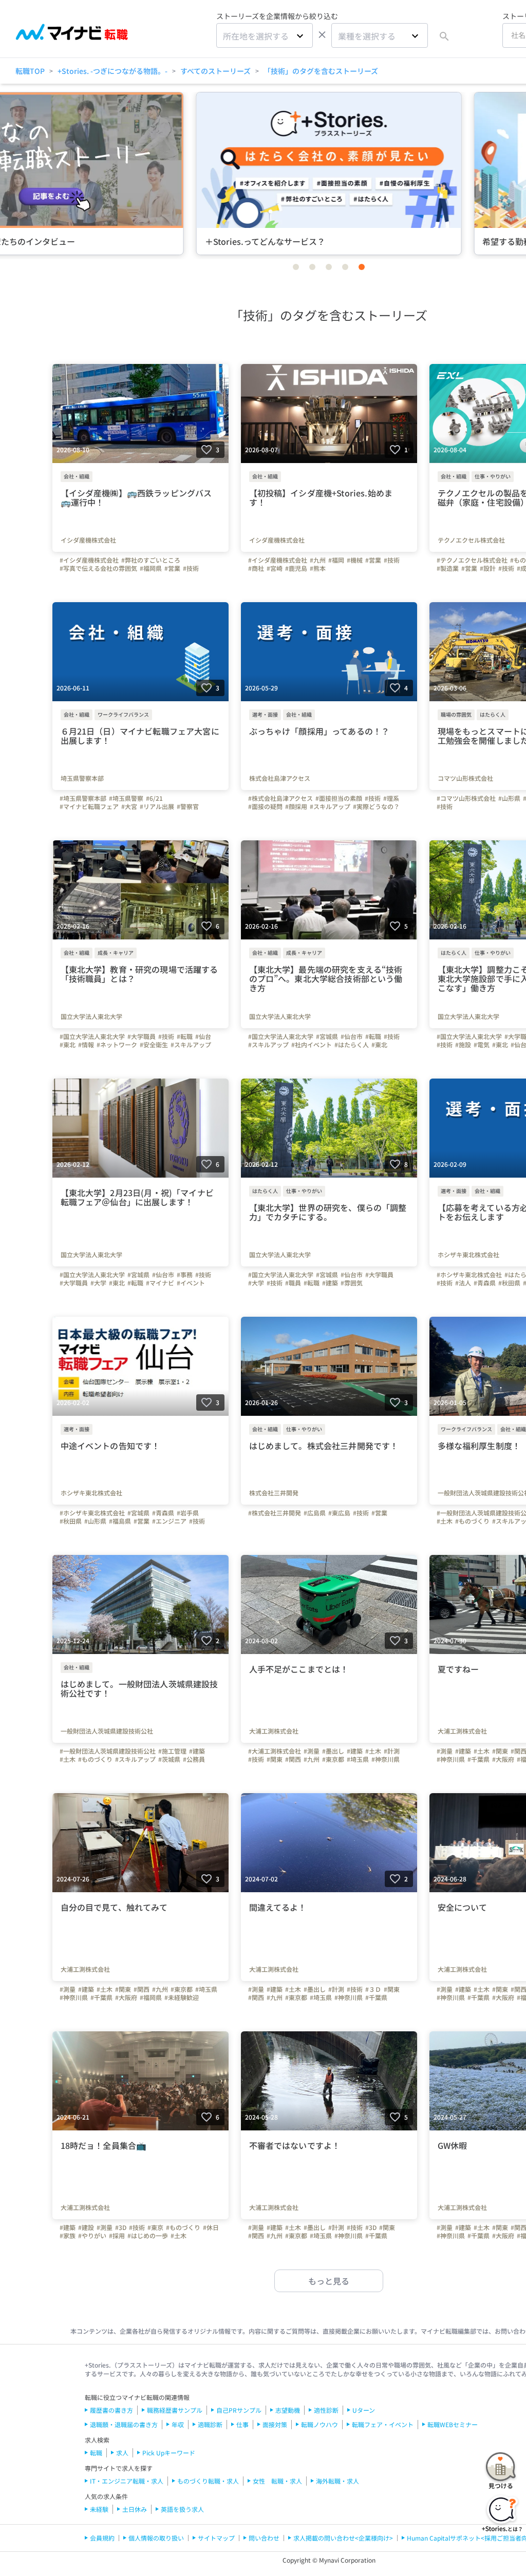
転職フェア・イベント (383, 2424)
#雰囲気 (352, 1283)
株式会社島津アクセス (280, 778)
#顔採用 (296, 806)
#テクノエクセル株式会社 (472, 560)
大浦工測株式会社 (274, 1731)
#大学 (98, 1283)
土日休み (135, 2509)
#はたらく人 (352, 1045)
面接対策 (275, 2424)
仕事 (242, 2424)
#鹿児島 (296, 568)
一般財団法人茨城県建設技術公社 (107, 1731)
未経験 (99, 2509)
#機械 (355, 560)
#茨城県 (169, 1759)
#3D (121, 2227)
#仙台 (203, 1036)
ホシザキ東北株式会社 (91, 1493)
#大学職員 (142, 1036)
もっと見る (329, 2281)
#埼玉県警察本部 (83, 798)
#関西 (293, 1759)
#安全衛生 (154, 1045)
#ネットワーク (117, 1045)
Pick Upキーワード (169, 2453)
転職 (96, 2453)
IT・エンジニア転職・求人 (127, 2481)
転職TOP (30, 71)
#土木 (445, 1521)
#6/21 (154, 798)
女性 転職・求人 (277, 2481)
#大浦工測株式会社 (275, 1751)
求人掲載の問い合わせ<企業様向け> (343, 2538)
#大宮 (129, 806)
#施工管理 (172, 1751)
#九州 (318, 560)
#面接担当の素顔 (339, 798)
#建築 (330, 1283)
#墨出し (333, 1751)
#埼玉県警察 (126, 798)
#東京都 (333, 1759)
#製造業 (448, 568)
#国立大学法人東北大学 (92, 1036)
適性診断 (326, 2410)
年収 (178, 2424)
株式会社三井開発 (274, 1493)
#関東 (275, 1759)
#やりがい (92, 2236)
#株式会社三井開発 (275, 1513)
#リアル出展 (157, 806)
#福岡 (336, 560)
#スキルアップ (330, 806)
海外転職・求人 (337, 2481)
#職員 (293, 1283)
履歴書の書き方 (111, 2410)
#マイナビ (160, 1283)
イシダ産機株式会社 (88, 540)
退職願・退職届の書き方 (124, 2424)
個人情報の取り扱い (156, 2538)
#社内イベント (312, 1045)
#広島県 (315, 1513)
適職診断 (210, 2424)
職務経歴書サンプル (175, 2410)
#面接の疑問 (265, 806)
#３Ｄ (373, 1989)
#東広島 (339, 1513)
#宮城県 (327, 1036)
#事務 (185, 1275)
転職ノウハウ (320, 2424)
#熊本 (318, 568)
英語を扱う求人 (182, 2509)
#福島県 (120, 1521)
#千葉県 (478, 1759)
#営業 (172, 568)
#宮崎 (275, 568)
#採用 (117, 2236)
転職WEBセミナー (453, 2424)
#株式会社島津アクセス (280, 798)
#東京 (155, 2227)
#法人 (463, 1283)
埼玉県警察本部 (82, 778)
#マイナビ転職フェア (89, 806)
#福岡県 (151, 568)
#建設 (86, 2227)
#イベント (191, 1283)
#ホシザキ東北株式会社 (469, 1275)
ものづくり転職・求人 (208, 2481)
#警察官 (188, 806)
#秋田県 (509, 1283)
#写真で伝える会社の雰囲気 (98, 568)
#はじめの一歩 (148, 2236)
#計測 (392, 1751)
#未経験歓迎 (182, 1997)
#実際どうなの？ (376, 806)
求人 (122, 2453)
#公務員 (194, 1759)
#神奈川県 (386, 1759)
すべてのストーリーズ (215, 71)
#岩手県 (188, 1513)
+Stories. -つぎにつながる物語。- (112, 71)
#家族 (68, 2236)
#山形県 (509, 798)
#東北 (68, 1045)
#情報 (86, 1045)
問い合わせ (264, 2538)
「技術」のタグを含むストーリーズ (321, 71)
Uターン (364, 2410)
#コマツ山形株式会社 (466, 798)
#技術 (191, 568)
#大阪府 (503, 1759)
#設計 (488, 568)
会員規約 (102, 2538)
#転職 (185, 1036)
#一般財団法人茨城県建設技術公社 (108, 1751)
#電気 (482, 1045)
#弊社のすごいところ (151, 560)
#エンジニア (169, 1521)
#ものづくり (472, 1521)
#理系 (391, 798)
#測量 (312, 1751)
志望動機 (288, 2410)
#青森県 (485, 1283)
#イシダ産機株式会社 (89, 560)
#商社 (256, 568)
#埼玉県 (358, 1759)
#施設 (463, 1045)
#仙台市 (352, 1036)
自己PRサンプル (239, 2410)
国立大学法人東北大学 (91, 1016)
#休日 (211, 2227)
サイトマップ (216, 2538)
